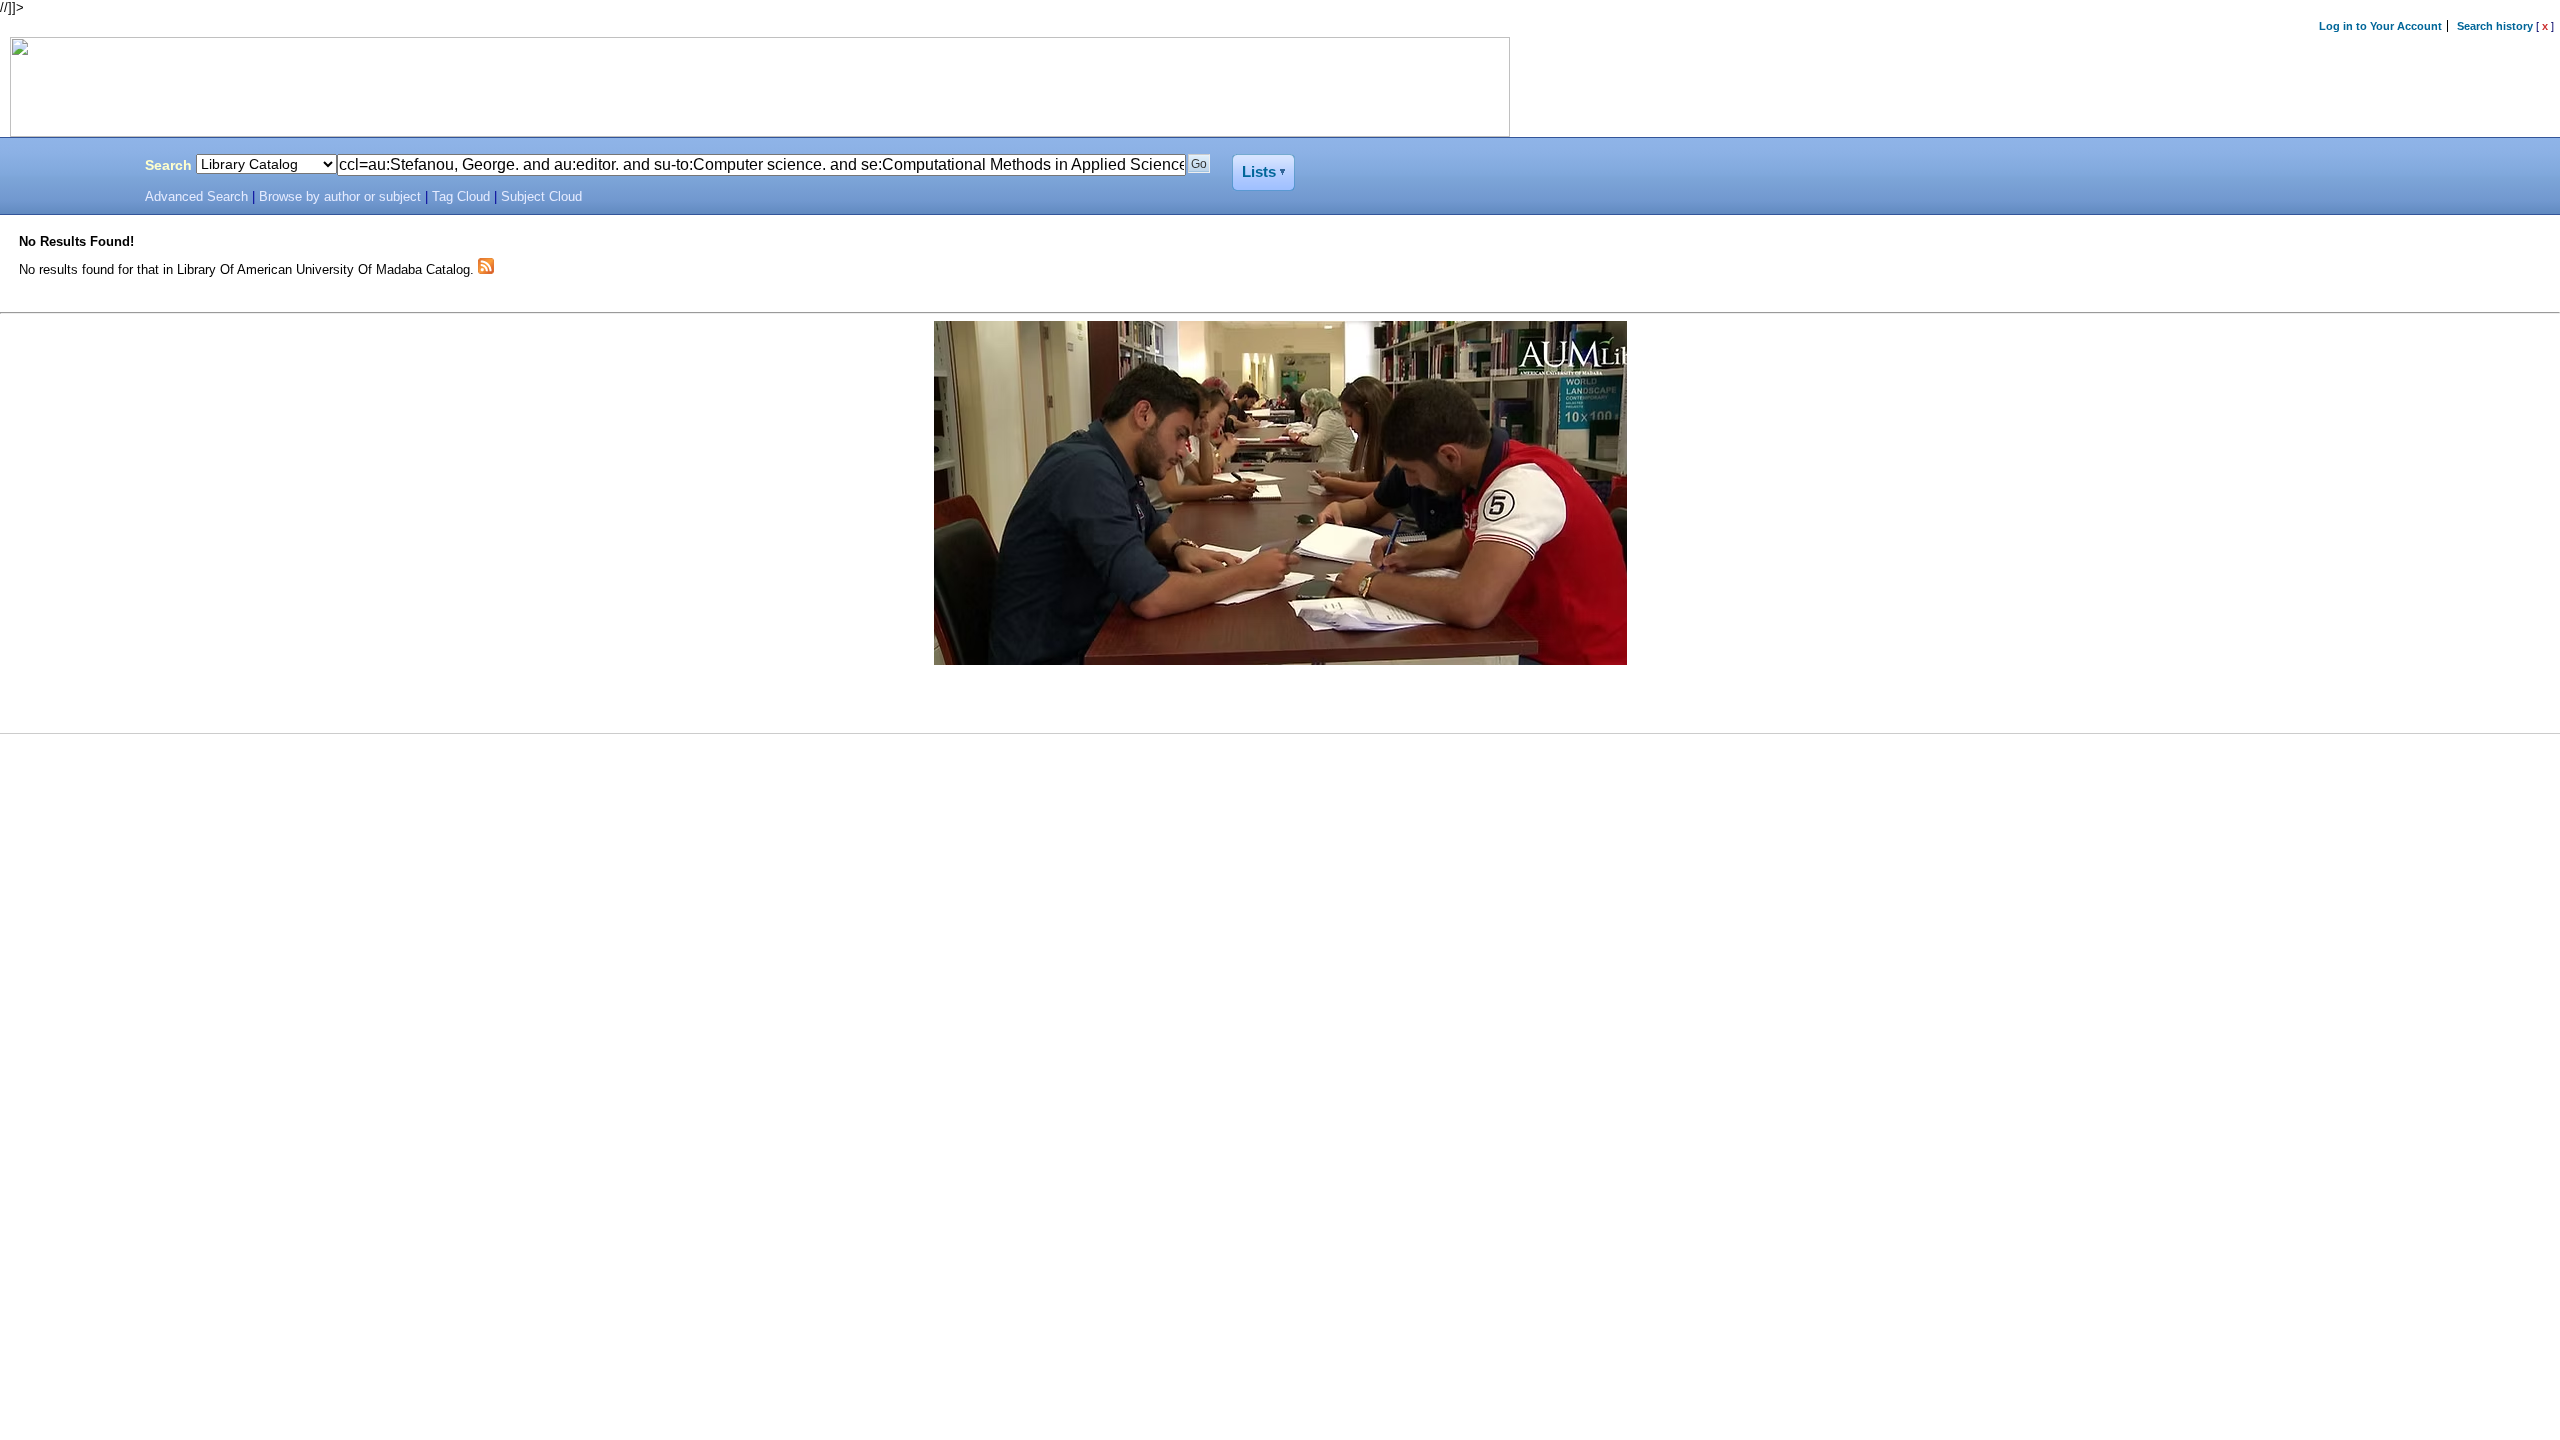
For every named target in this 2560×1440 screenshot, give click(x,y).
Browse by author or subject (340, 197)
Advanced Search (196, 197)
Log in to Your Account (2380, 26)
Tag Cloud (461, 197)
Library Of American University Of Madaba (67, 168)
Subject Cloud (541, 197)
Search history (2495, 26)
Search (168, 165)
